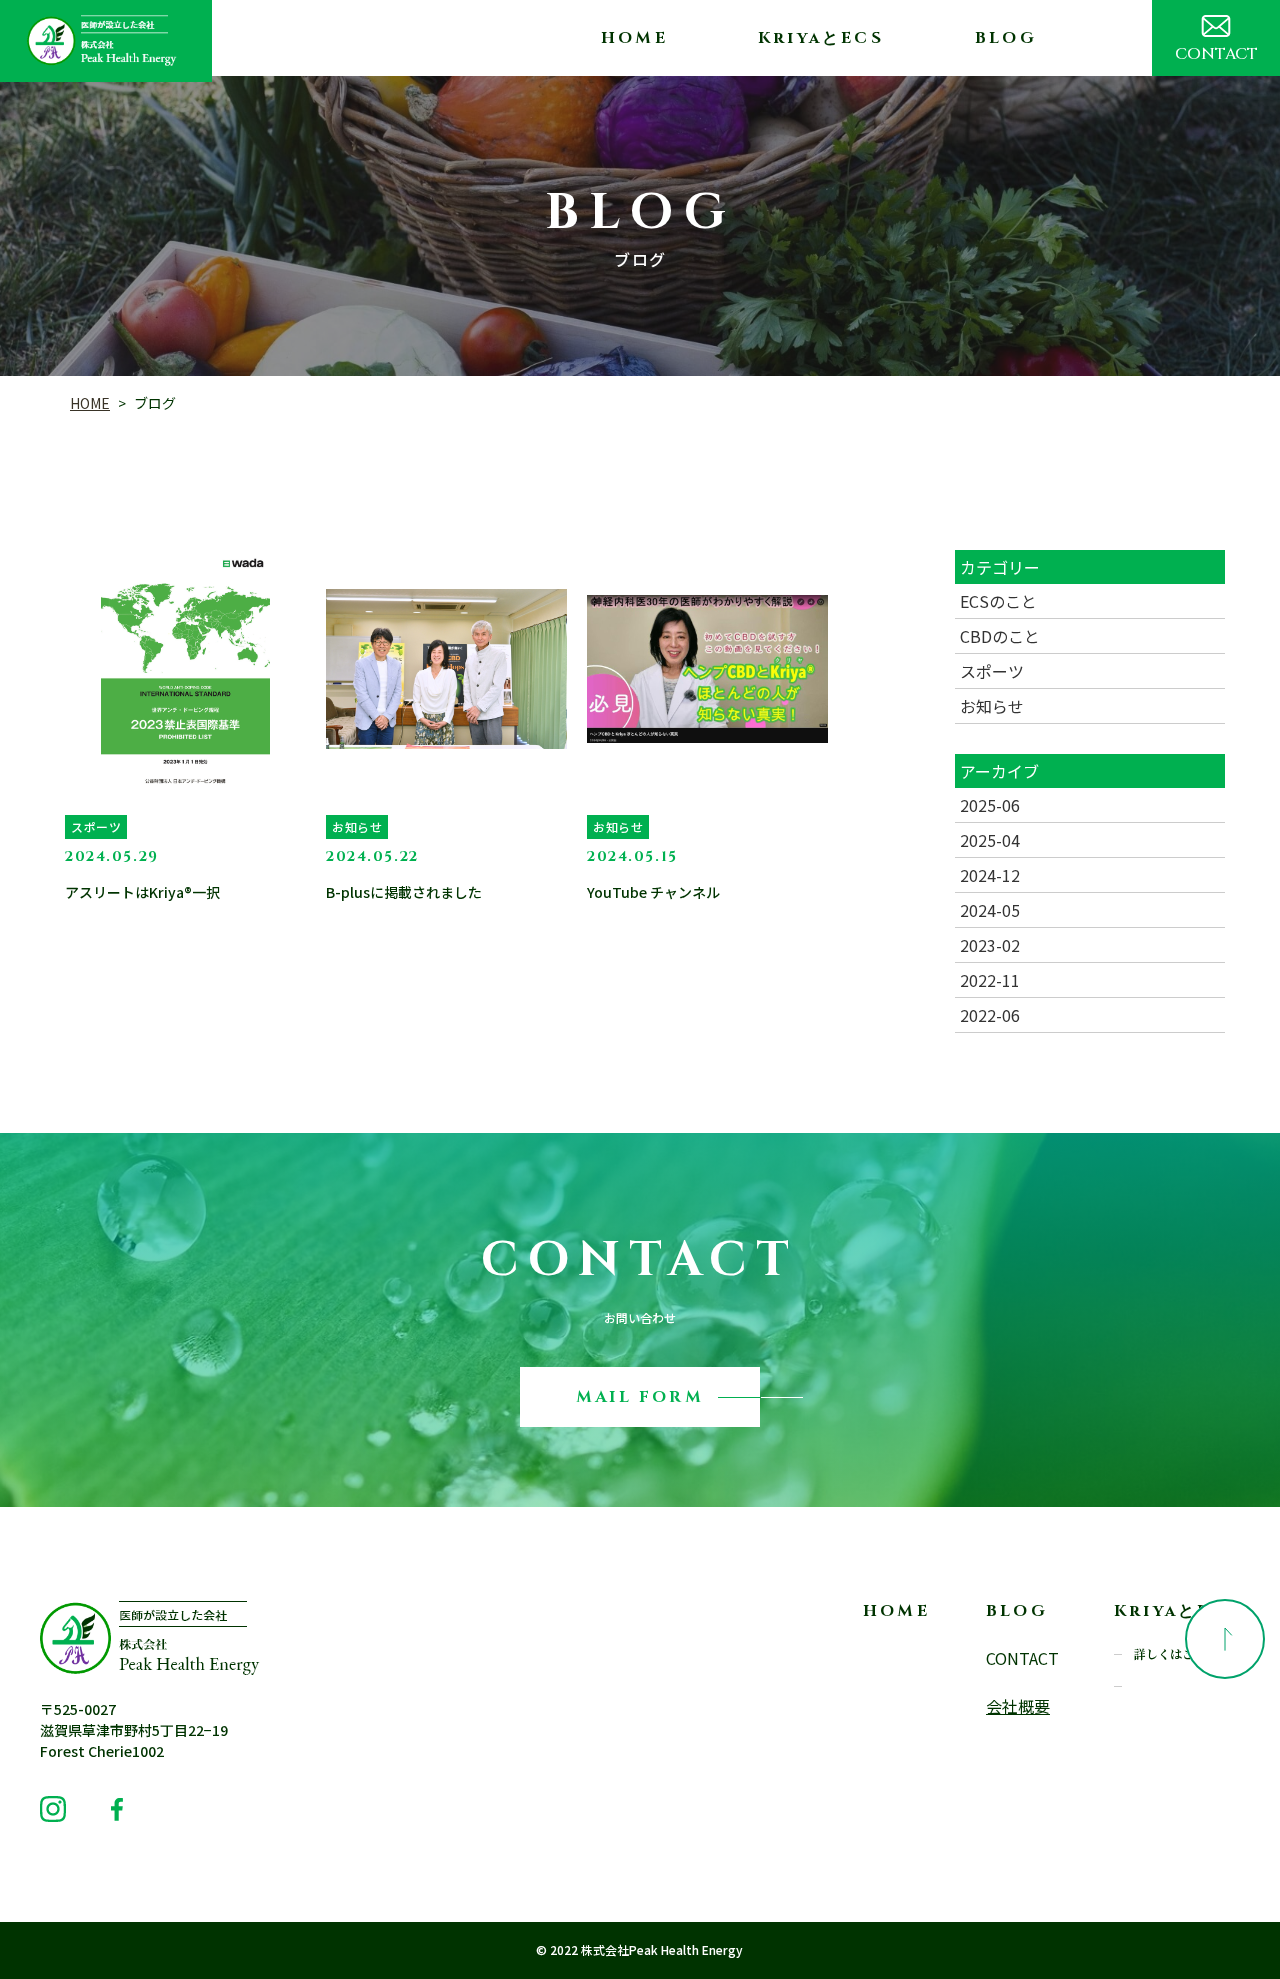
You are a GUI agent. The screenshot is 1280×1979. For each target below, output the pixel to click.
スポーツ (992, 671)
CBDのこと (1000, 636)
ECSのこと (998, 601)
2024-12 (990, 875)
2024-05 (990, 910)
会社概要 (1017, 1706)
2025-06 (990, 805)
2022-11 (990, 980)
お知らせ (992, 706)
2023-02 (990, 945)
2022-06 (990, 1015)
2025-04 (990, 840)
